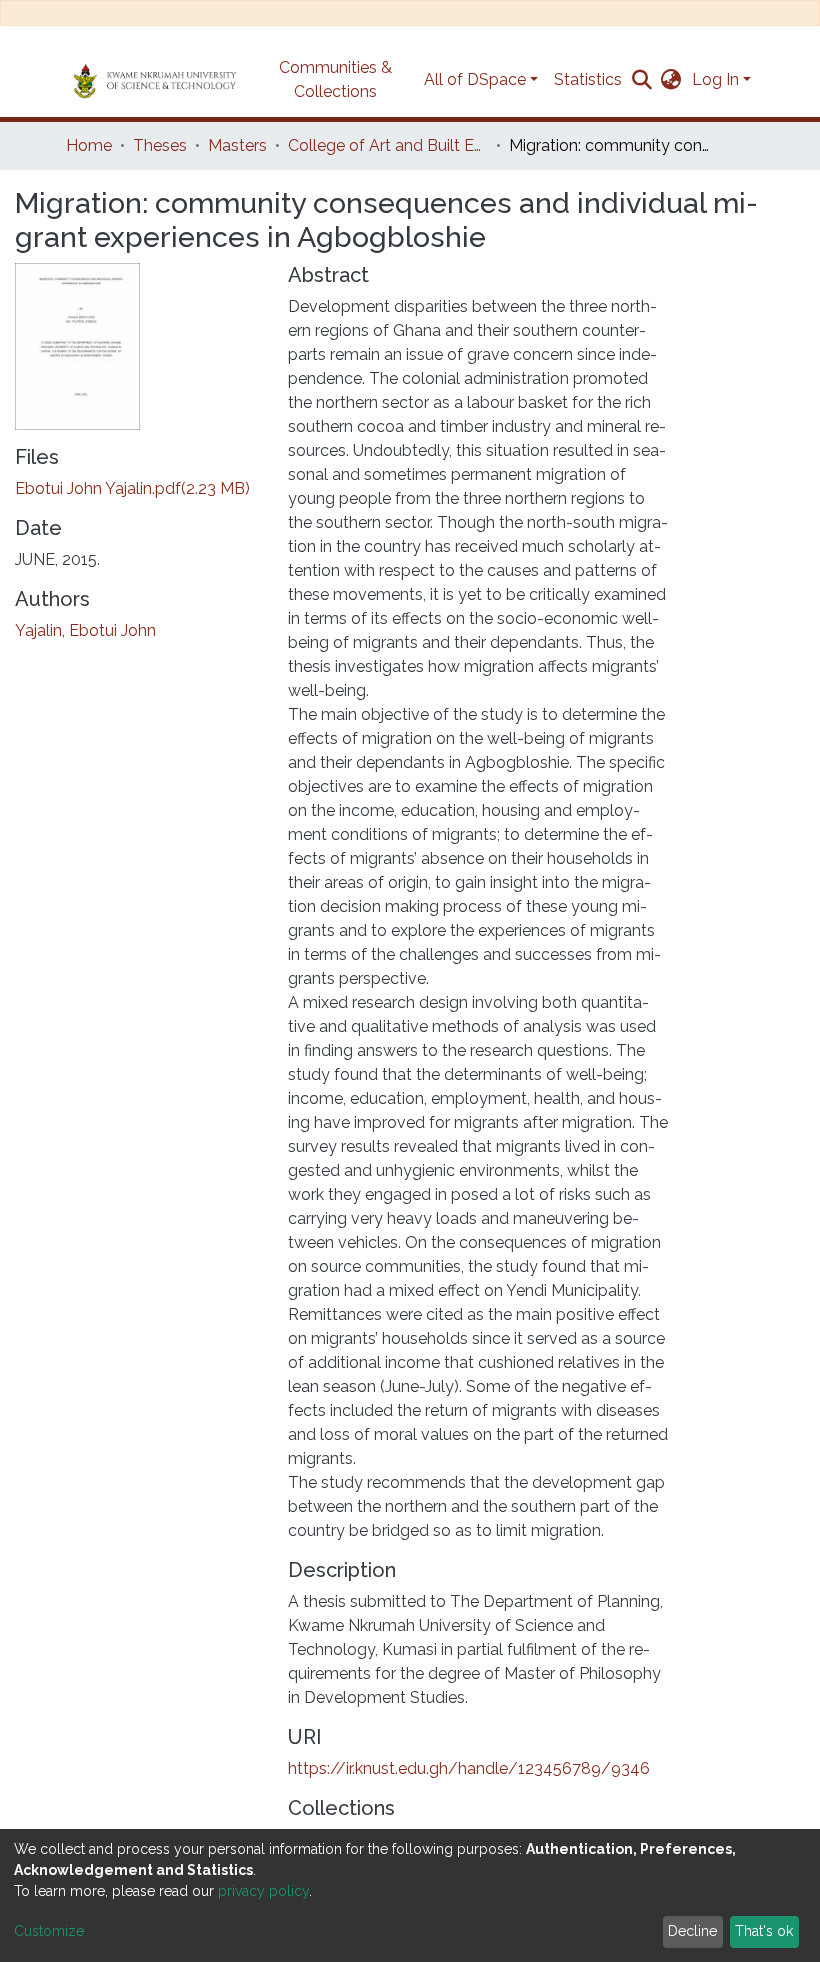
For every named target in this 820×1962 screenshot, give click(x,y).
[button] (671, 80)
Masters (237, 145)
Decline (692, 1931)
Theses (160, 145)
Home (89, 145)
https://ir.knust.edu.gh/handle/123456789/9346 (469, 1768)
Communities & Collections (335, 79)
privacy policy (263, 1891)
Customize (49, 1931)
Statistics (588, 79)
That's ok (764, 1931)
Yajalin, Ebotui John (85, 630)
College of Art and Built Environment (388, 145)
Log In (715, 79)
